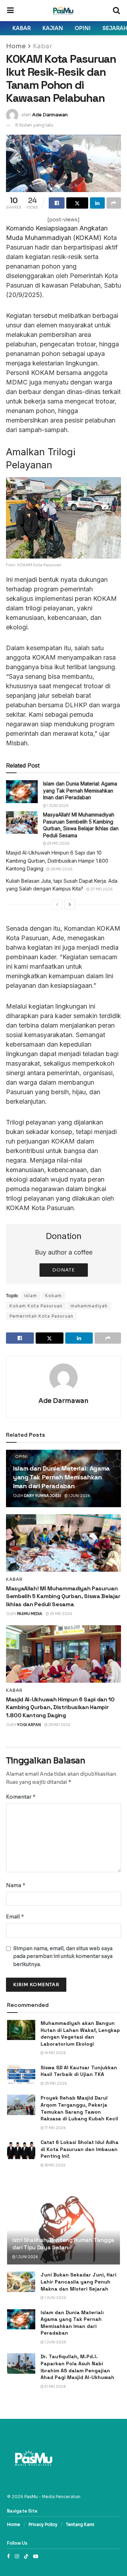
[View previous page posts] (57, 905)
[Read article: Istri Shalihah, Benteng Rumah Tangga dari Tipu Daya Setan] (64, 2227)
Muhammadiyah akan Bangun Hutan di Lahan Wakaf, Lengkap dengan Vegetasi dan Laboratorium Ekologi (80, 2033)
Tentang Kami (80, 2524)
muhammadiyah (89, 1306)
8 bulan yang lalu (34, 125)
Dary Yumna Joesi (43, 1496)
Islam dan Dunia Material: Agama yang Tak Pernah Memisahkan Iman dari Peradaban (80, 790)
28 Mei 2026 (61, 869)
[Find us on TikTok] (26, 2556)
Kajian (53, 28)
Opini (83, 28)
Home (16, 46)
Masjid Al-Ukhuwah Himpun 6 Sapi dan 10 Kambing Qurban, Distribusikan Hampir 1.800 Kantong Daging (57, 861)
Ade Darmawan (50, 115)
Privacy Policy (43, 2524)
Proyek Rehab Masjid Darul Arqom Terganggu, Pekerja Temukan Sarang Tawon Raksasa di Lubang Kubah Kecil (79, 2108)
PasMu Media (30, 1614)
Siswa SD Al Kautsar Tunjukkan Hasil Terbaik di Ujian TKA (79, 2071)
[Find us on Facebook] (8, 2556)
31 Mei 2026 (55, 2387)
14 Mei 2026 (55, 2053)
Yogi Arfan (29, 1725)
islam (31, 1296)
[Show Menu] (10, 11)
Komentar (21, 1797)
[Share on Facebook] (57, 203)
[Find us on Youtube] (36, 2556)
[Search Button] (116, 11)
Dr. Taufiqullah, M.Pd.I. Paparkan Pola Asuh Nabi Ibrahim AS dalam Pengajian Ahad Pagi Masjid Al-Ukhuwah (77, 2367)
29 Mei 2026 (58, 843)
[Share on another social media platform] (114, 203)
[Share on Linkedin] (97, 203)
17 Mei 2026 (55, 2128)
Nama (16, 1885)
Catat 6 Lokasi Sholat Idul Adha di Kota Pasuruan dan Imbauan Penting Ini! (80, 2149)
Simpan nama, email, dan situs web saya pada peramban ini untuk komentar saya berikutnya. (63, 1956)
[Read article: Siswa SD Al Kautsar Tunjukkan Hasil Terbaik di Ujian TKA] (21, 2074)
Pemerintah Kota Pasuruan (41, 1316)
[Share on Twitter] (77, 203)
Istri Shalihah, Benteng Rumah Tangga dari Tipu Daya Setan (63, 2244)
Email (15, 1916)
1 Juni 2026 (58, 806)
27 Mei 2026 (101, 889)
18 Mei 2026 (55, 2165)
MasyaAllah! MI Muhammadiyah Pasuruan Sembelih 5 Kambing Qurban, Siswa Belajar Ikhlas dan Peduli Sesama (63, 1596)
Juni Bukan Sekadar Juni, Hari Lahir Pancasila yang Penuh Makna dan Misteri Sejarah (78, 2282)
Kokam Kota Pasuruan (36, 1306)
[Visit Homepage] (63, 11)
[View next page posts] (70, 905)
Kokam (53, 1296)
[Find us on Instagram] (17, 2556)
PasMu (31, 2497)
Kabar (22, 28)
